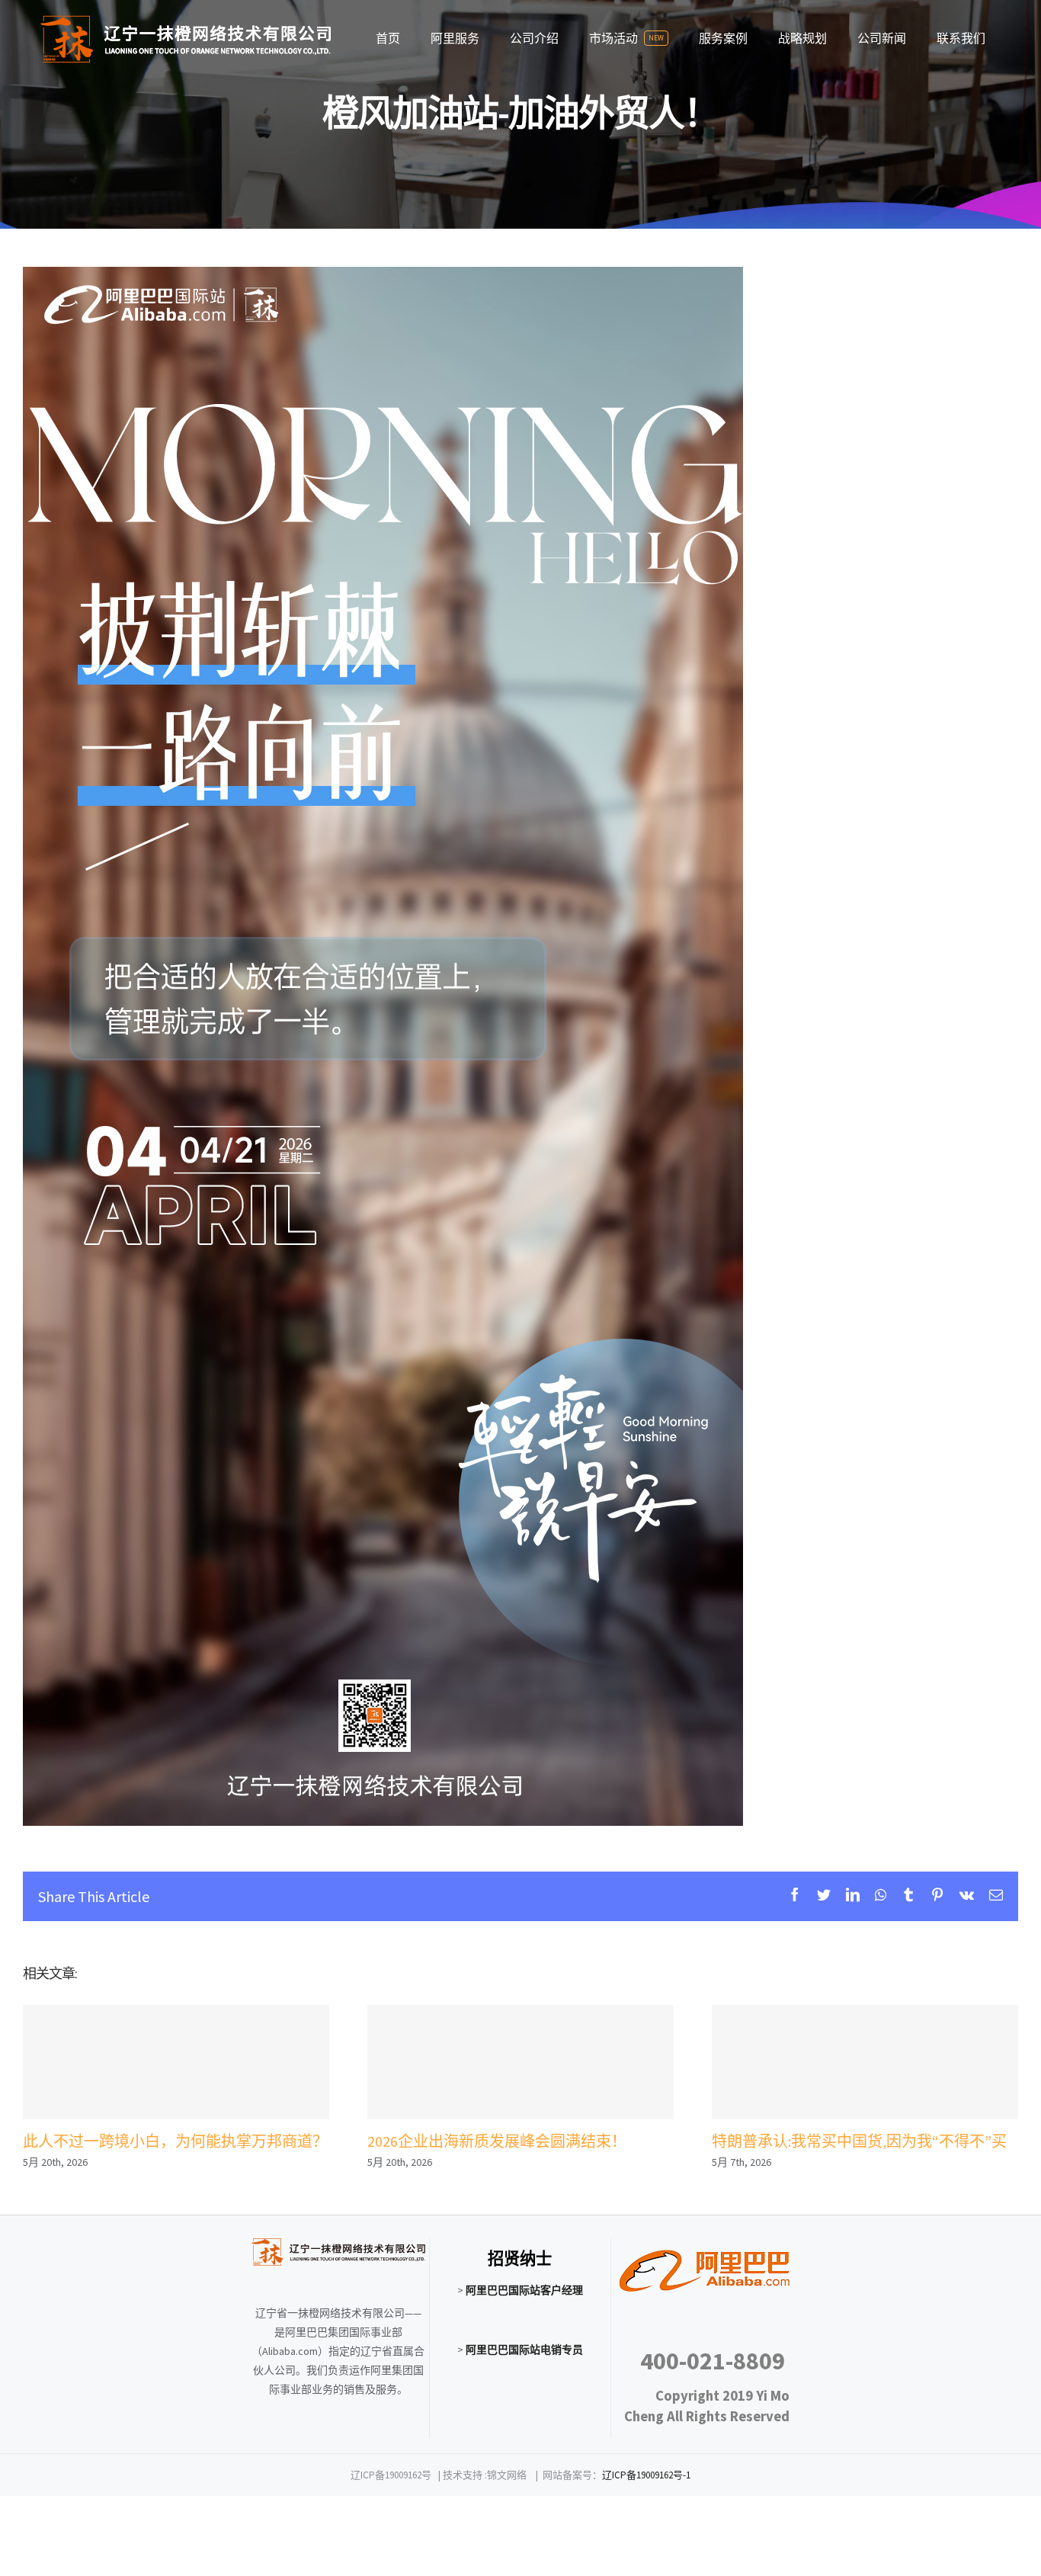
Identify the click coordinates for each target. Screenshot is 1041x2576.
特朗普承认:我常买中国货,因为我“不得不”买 (865, 2063)
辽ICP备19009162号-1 (646, 2475)
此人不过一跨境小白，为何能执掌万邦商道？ (176, 2063)
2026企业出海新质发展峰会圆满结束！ (520, 2063)
